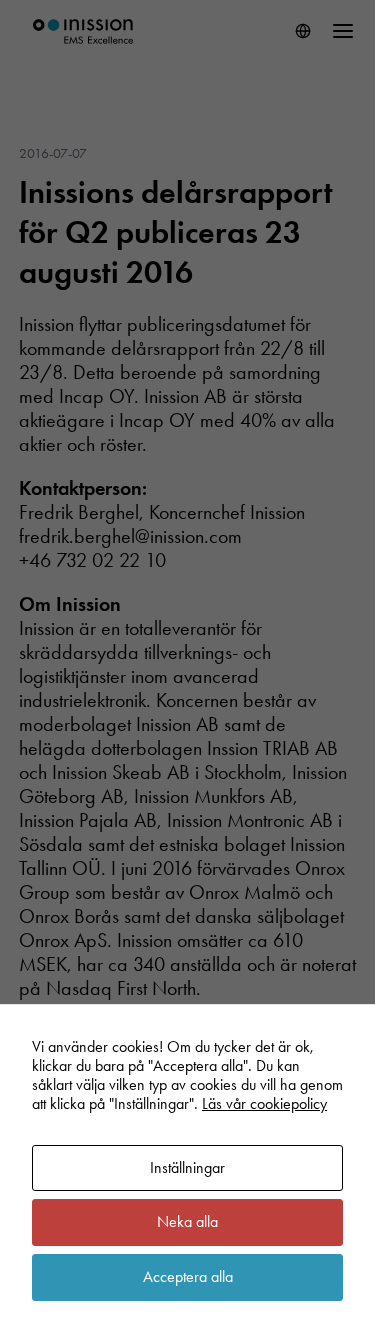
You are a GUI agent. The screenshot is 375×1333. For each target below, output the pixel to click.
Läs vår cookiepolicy (264, 1103)
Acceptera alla (188, 1276)
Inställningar (187, 1167)
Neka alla (187, 1221)
